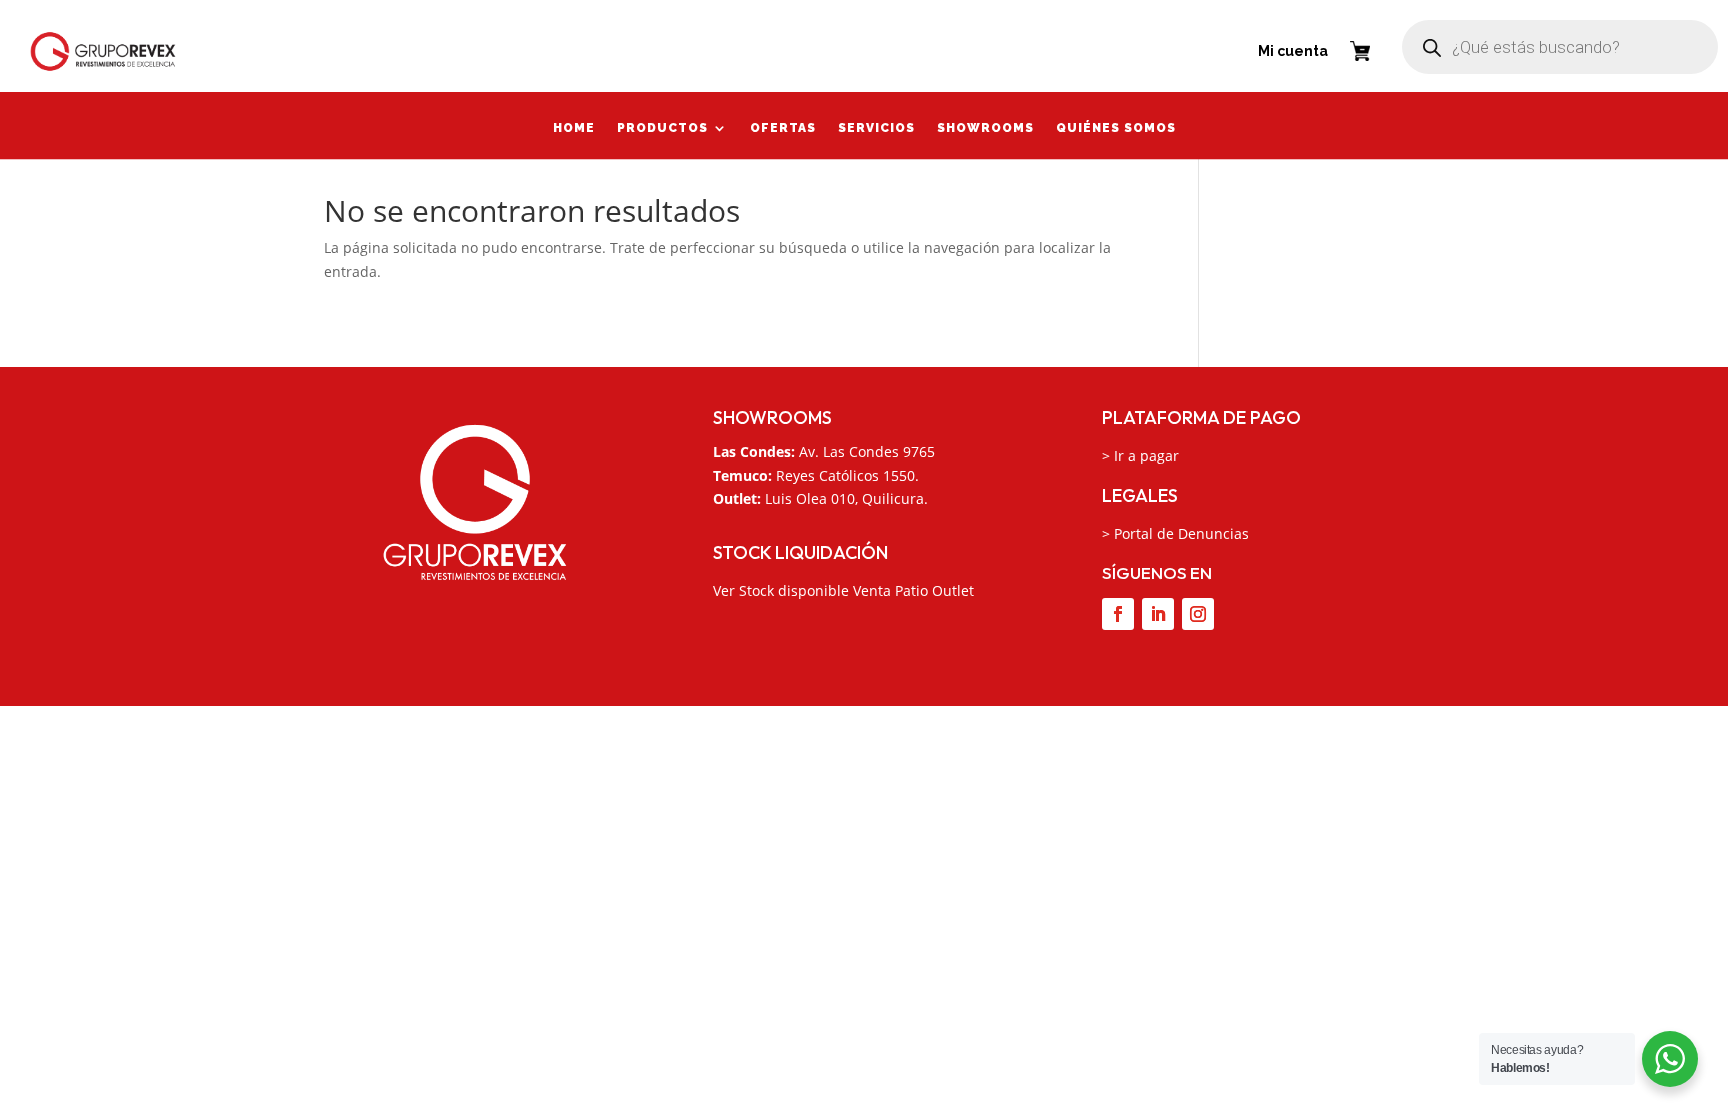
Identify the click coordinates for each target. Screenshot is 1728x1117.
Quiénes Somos (1116, 130)
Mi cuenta (1293, 51)
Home (574, 130)
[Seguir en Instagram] (1198, 614)
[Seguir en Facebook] (1118, 614)
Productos (662, 130)
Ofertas (783, 130)
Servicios (876, 130)
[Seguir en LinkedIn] (1158, 614)
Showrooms (985, 130)
